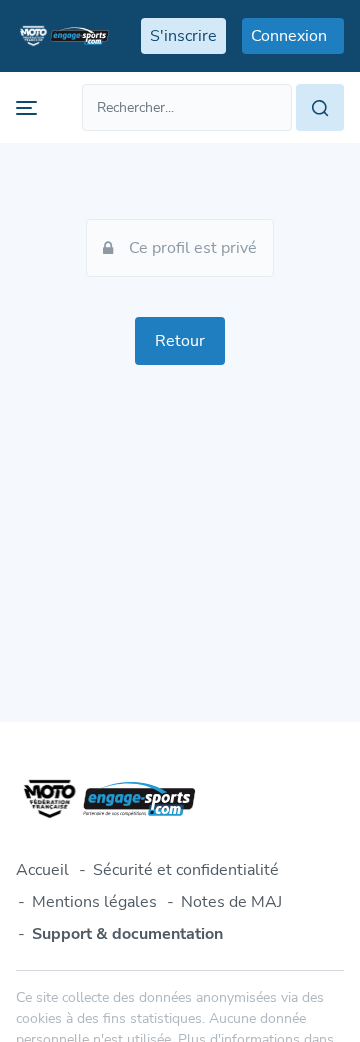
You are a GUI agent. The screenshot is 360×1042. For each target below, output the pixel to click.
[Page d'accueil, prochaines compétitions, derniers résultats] (62, 36)
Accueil (42, 870)
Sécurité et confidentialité (186, 870)
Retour (180, 341)
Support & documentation (127, 934)
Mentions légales (94, 902)
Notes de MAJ (231, 902)
